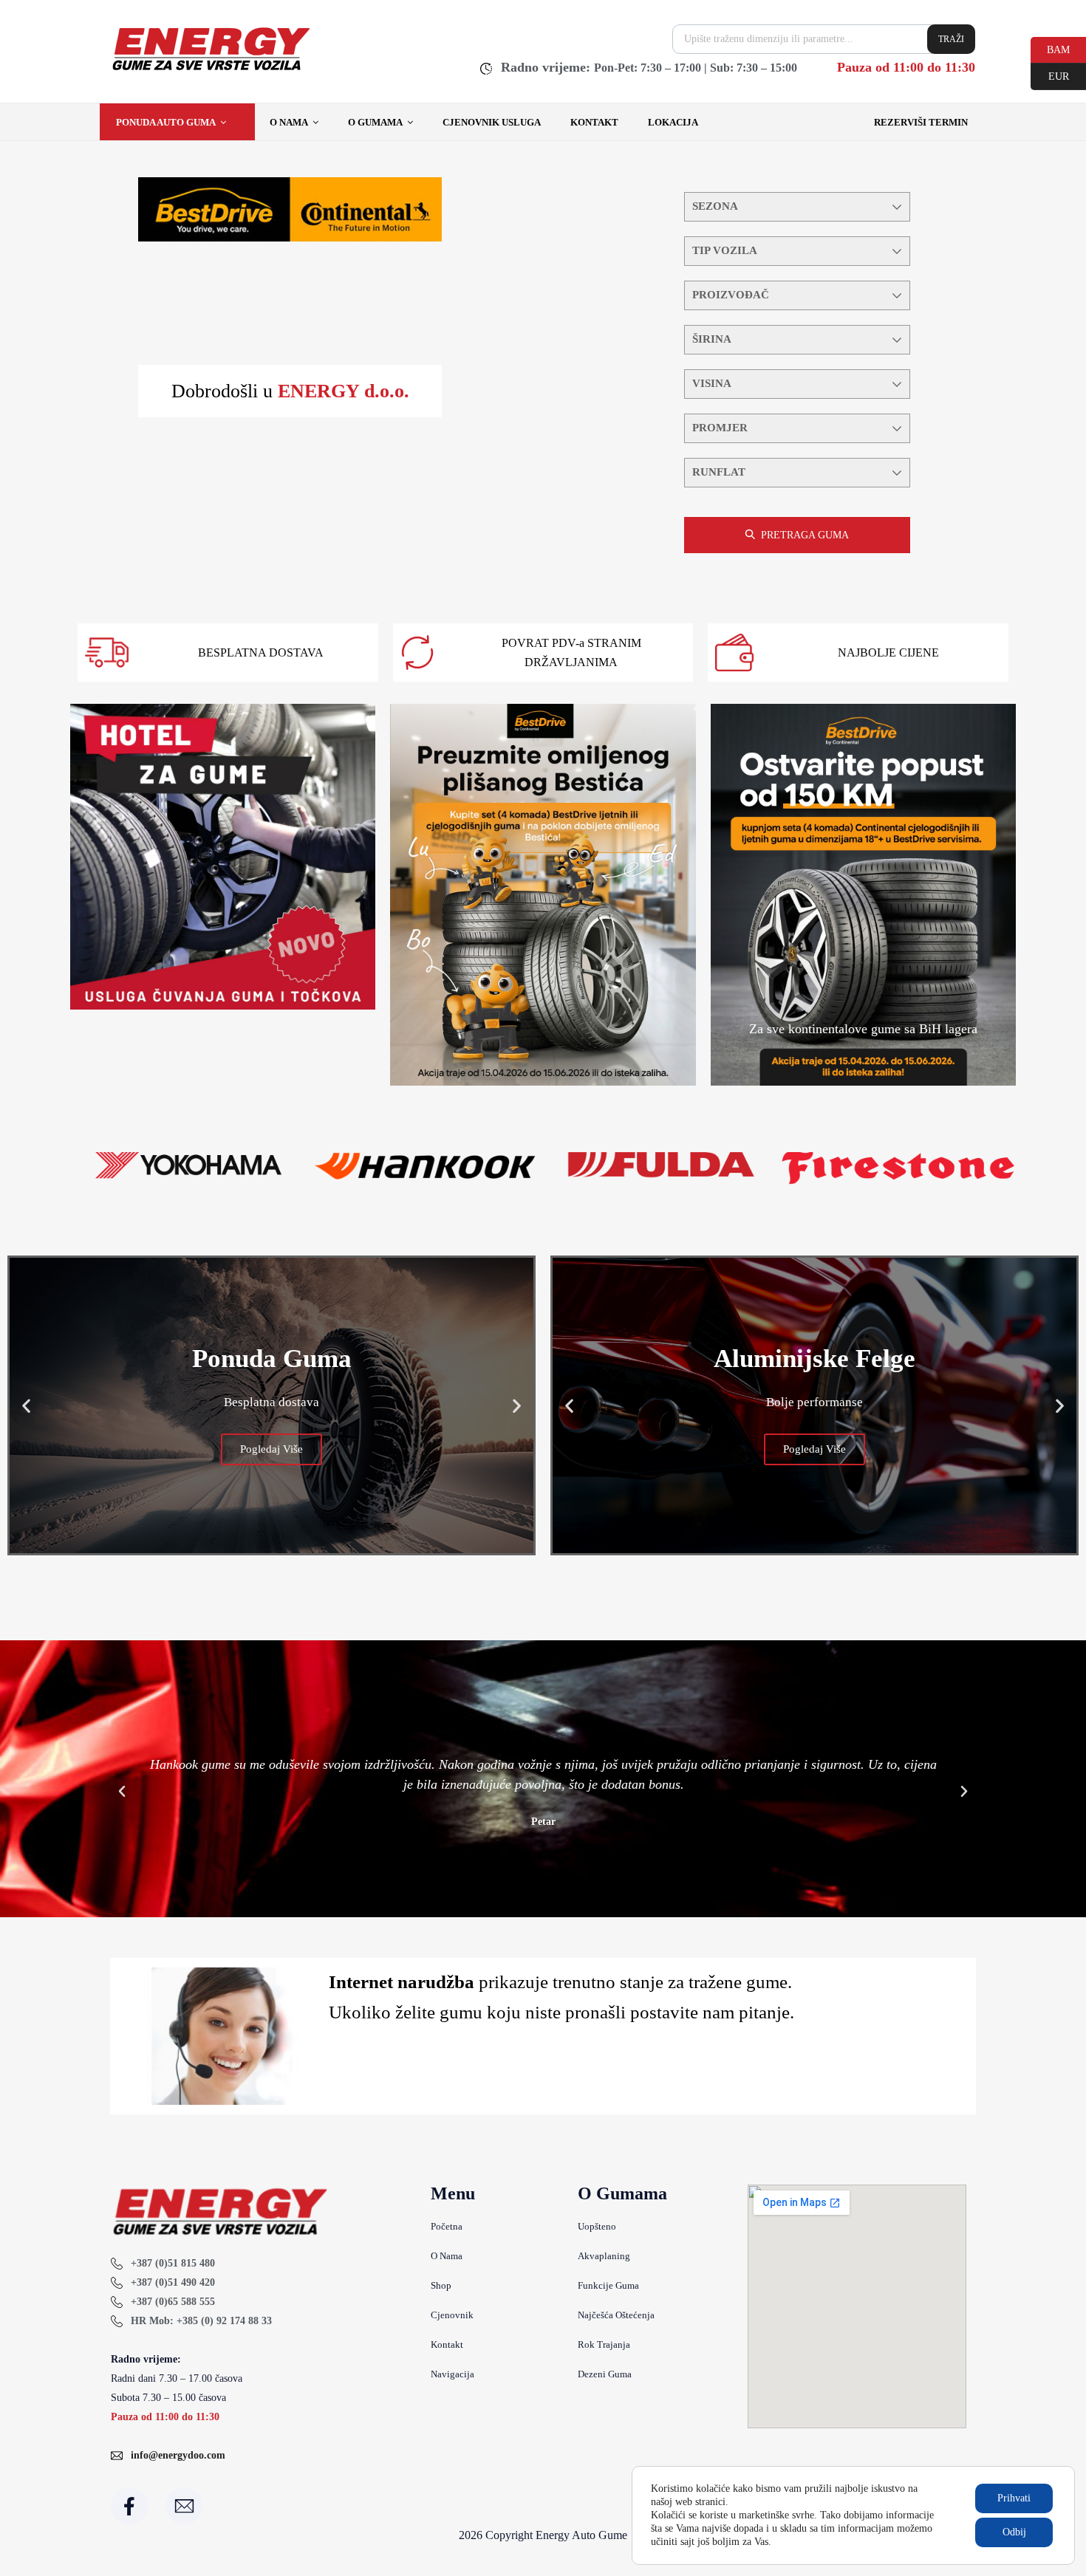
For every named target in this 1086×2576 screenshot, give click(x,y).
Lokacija (673, 122)
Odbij (1014, 2532)
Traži (951, 39)
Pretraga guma (805, 535)
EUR (1050, 75)
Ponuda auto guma (166, 122)
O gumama (375, 122)
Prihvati (1014, 2498)
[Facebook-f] (129, 2506)
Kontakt (594, 122)
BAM (1050, 49)
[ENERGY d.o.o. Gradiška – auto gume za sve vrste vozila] (210, 70)
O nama (289, 122)
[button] (26, 1405)
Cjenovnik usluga (492, 122)
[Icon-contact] (184, 2506)
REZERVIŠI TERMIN (921, 122)
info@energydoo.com (178, 2455)
